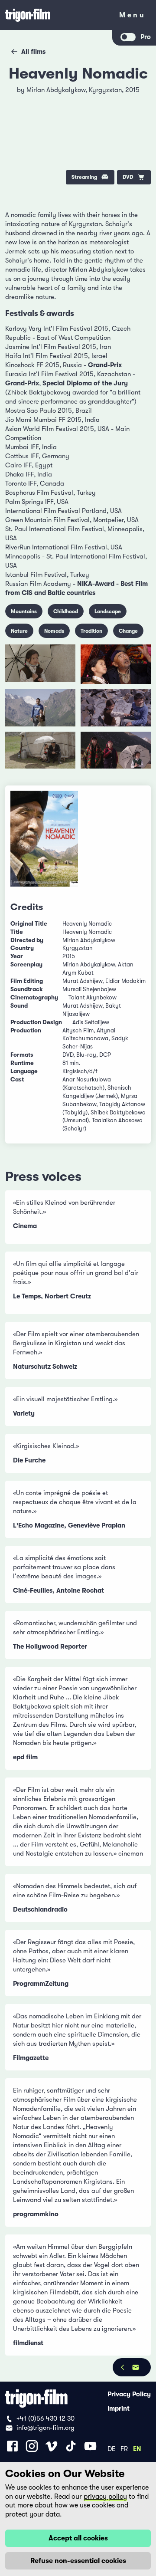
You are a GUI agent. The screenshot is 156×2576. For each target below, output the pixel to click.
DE (111, 2448)
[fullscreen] (138, 95)
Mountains (24, 611)
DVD (128, 177)
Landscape (108, 611)
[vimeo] (138, 117)
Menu (132, 17)
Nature (19, 631)
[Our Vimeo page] (51, 2446)
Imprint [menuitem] (119, 2408)
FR (124, 2448)
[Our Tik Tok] (71, 2446)
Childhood (66, 611)
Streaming (84, 177)
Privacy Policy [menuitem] (129, 2394)
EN (137, 2448)
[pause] (18, 95)
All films (33, 52)
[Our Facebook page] (12, 2446)
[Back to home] (56, 15)
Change (128, 631)
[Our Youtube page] (90, 2446)
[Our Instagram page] (32, 2446)
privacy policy (105, 2497)
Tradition (91, 631)
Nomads (54, 631)
